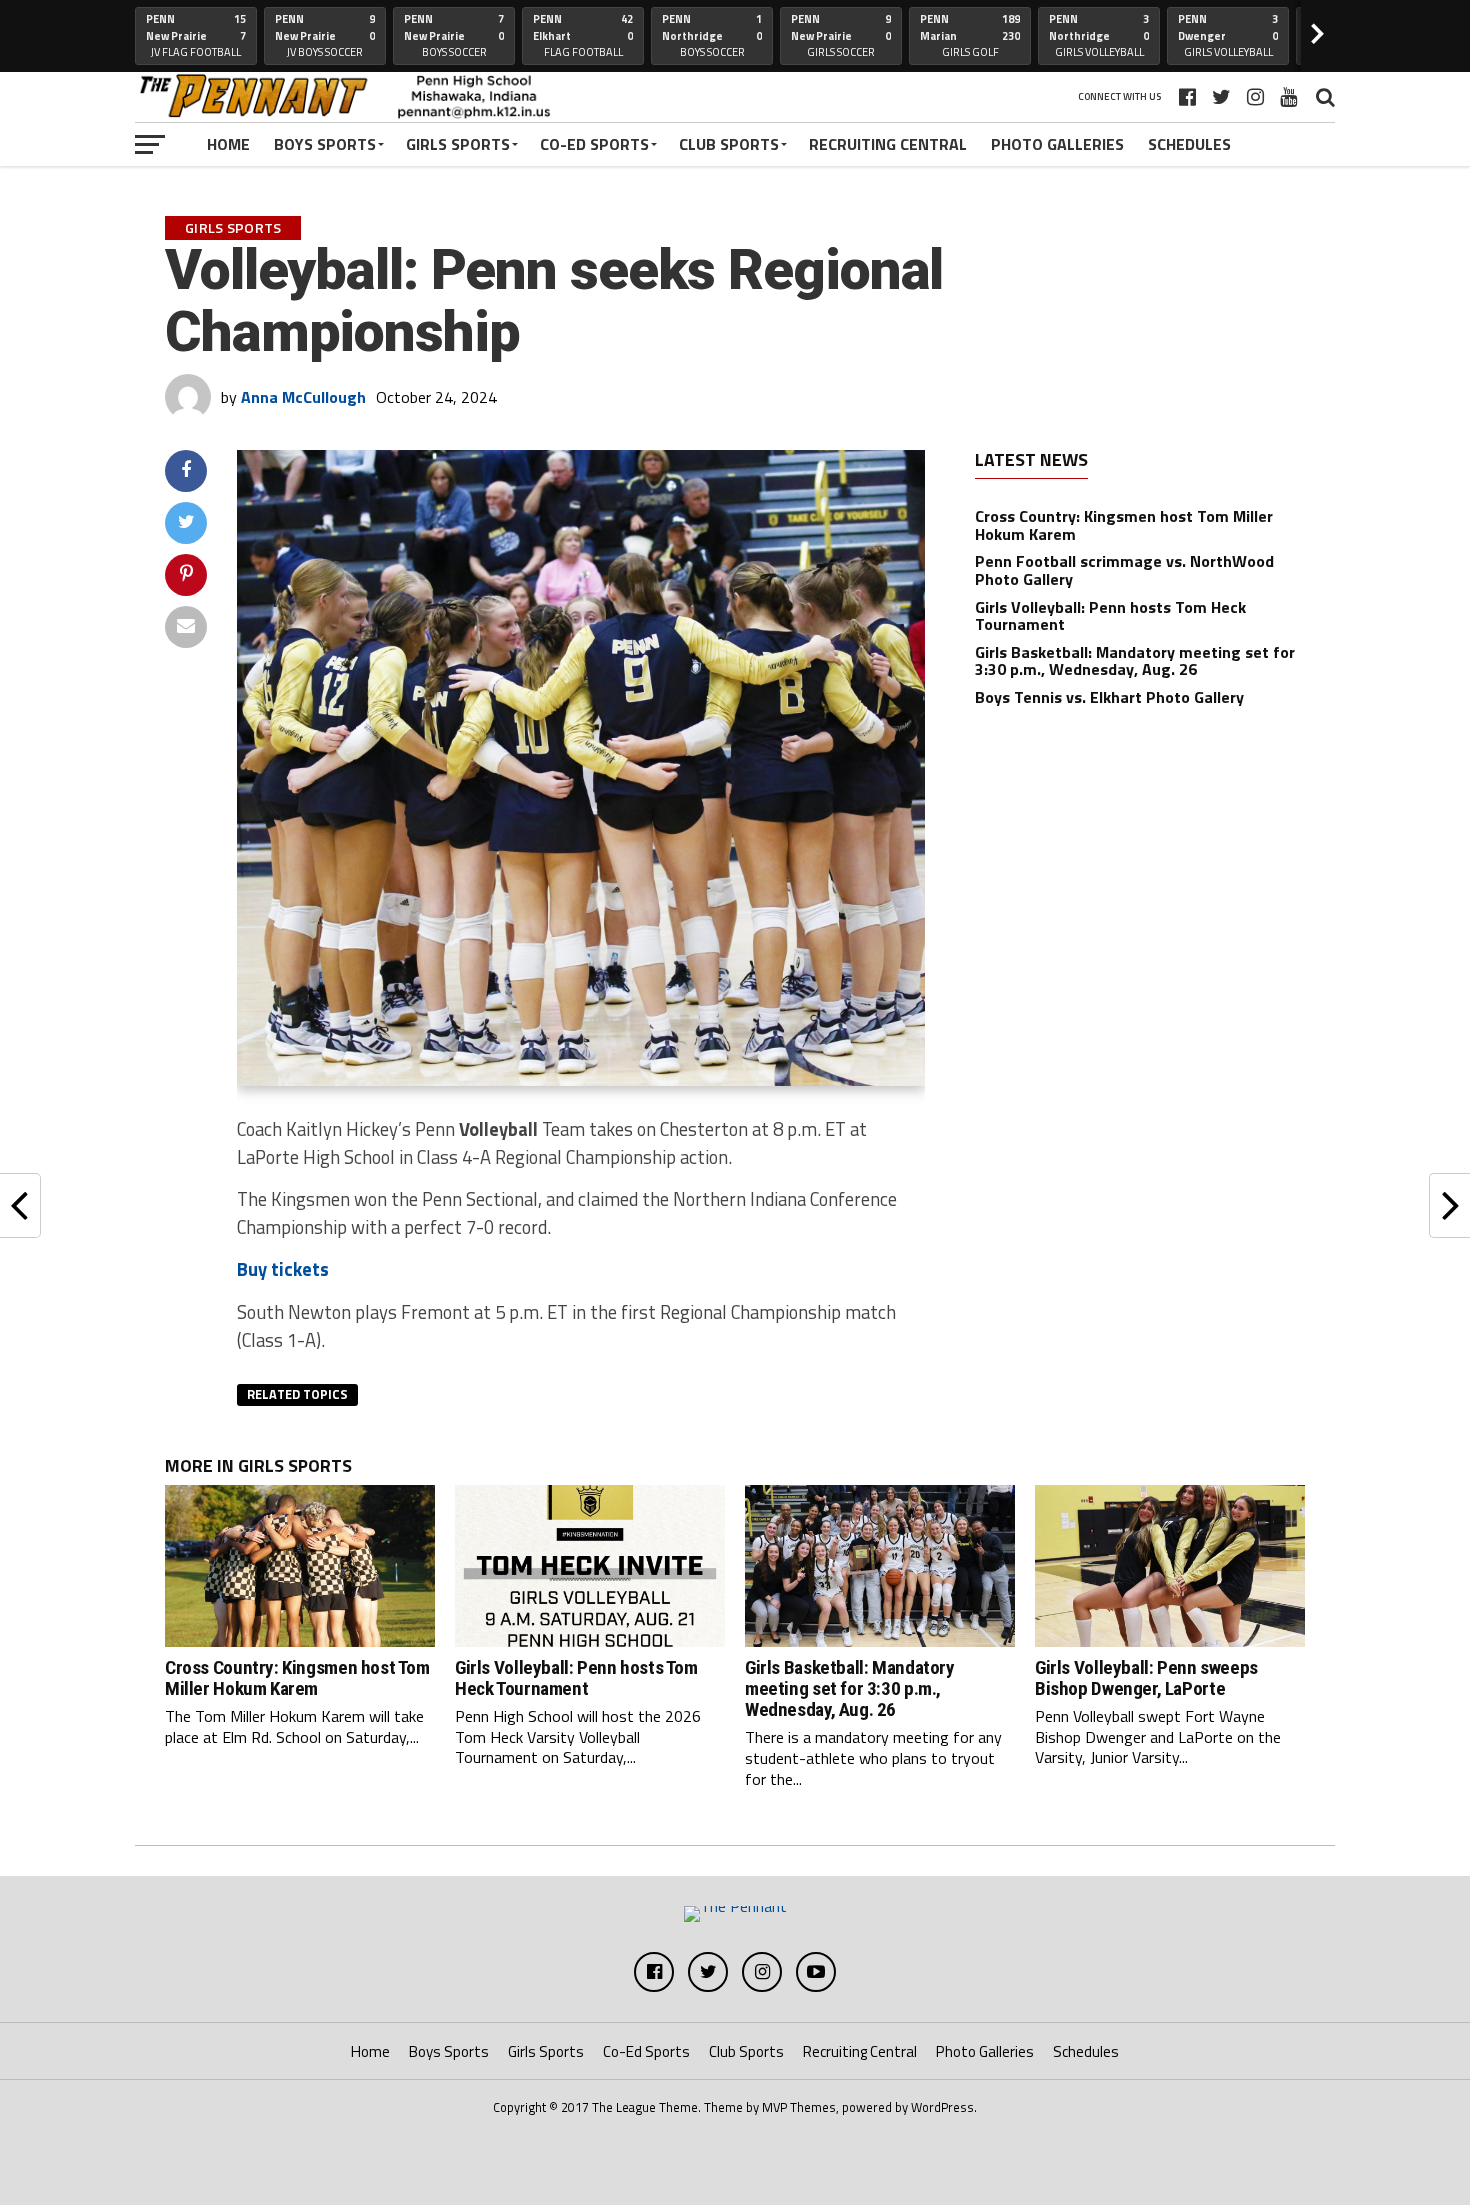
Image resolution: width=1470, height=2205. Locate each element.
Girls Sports (458, 144)
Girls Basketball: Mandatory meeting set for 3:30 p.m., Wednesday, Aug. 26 (1135, 661)
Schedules (1189, 144)
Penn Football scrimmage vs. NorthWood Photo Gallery (1124, 570)
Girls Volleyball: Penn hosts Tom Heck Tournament (1110, 616)
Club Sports (729, 144)
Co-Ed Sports (594, 144)
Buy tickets (283, 1269)
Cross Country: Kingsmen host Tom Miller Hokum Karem (1124, 525)
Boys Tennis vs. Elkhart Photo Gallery (1109, 697)
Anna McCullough (303, 397)
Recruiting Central (888, 144)
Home (228, 144)
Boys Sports (325, 144)
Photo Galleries (1057, 144)
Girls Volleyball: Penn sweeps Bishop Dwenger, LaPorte (1146, 1678)
